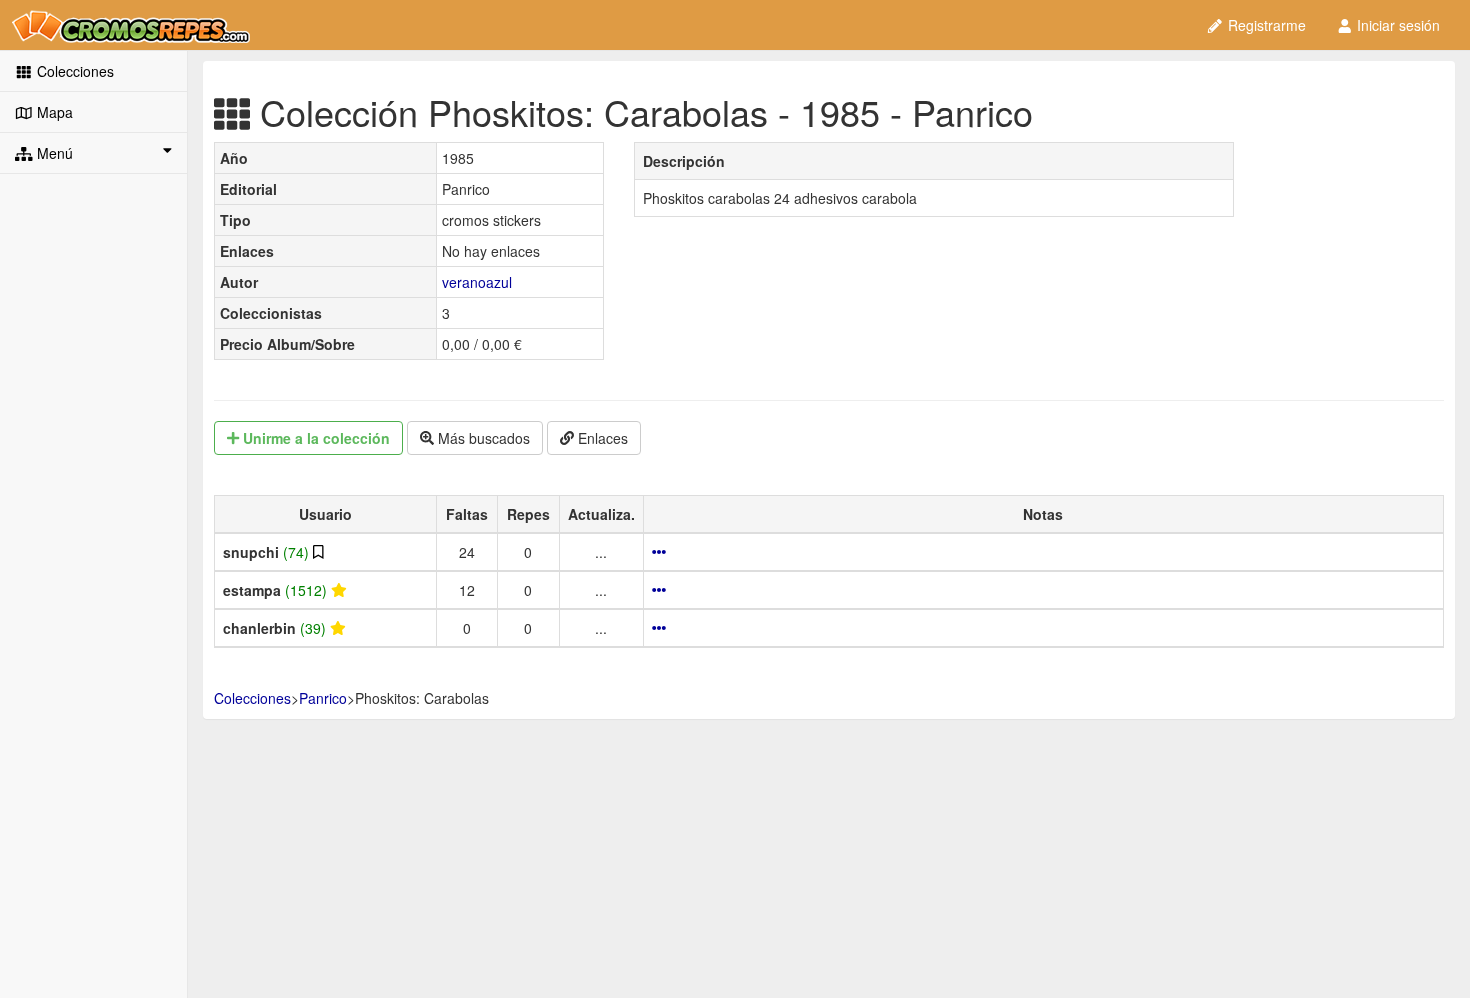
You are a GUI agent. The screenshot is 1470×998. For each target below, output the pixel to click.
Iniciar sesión (1396, 25)
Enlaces (601, 438)
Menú (53, 153)
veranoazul (477, 282)
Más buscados (482, 438)
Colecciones (73, 71)
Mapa (53, 112)
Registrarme (1265, 25)
